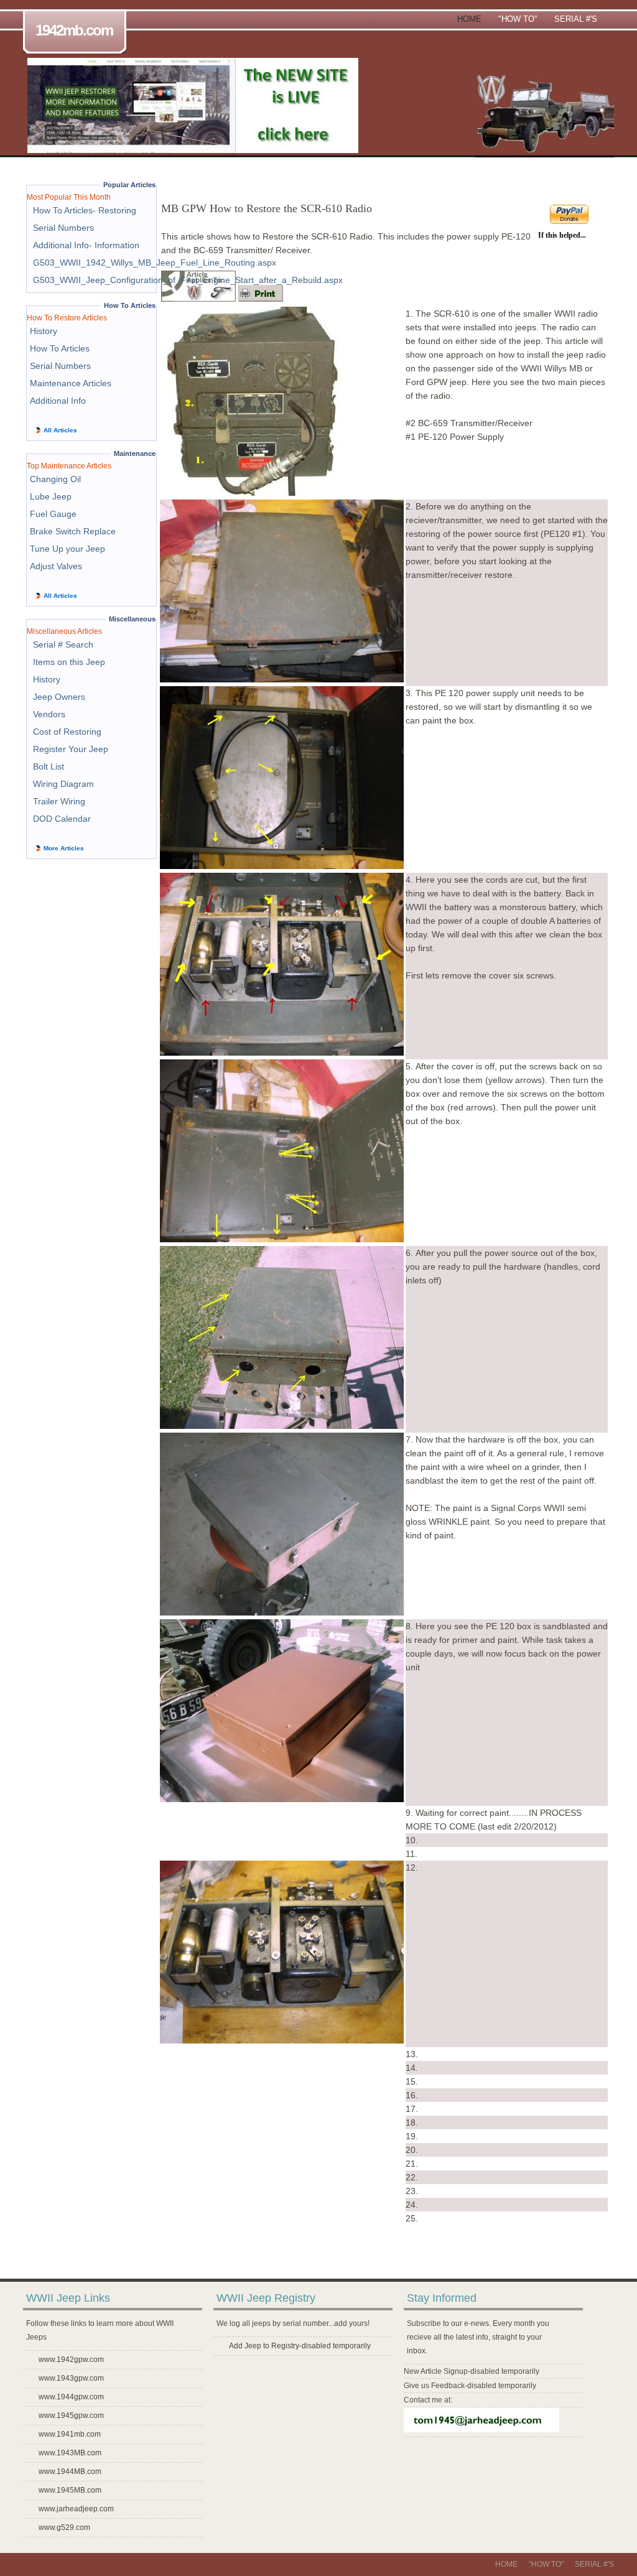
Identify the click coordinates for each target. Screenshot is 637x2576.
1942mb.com (74, 30)
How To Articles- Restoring (85, 210)
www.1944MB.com (70, 2471)
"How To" (518, 19)
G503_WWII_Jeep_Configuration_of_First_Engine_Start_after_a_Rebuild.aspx (188, 280)
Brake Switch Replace (73, 531)
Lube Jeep (51, 496)
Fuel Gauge (53, 514)
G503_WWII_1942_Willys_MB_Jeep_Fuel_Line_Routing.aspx (155, 263)
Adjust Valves (56, 566)
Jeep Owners (59, 697)
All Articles (60, 430)
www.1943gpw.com (71, 2378)
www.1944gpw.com (71, 2397)
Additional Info (58, 401)
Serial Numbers (63, 228)
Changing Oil (55, 479)
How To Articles (60, 348)
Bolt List (49, 766)
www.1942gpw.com (71, 2360)
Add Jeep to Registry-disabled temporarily (300, 2346)
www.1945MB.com (70, 2490)
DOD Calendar (62, 819)
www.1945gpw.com (71, 2416)
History (44, 331)
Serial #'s (576, 19)
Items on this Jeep (69, 662)
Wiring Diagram (63, 784)
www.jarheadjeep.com (76, 2509)
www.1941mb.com (70, 2434)
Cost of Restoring (67, 732)
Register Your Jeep (71, 749)
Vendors (49, 714)
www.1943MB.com (70, 2453)
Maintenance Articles (71, 383)
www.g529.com (64, 2527)
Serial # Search (63, 644)
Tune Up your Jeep (67, 549)
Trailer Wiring (59, 801)
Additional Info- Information (86, 245)
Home (469, 19)
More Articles (64, 848)
